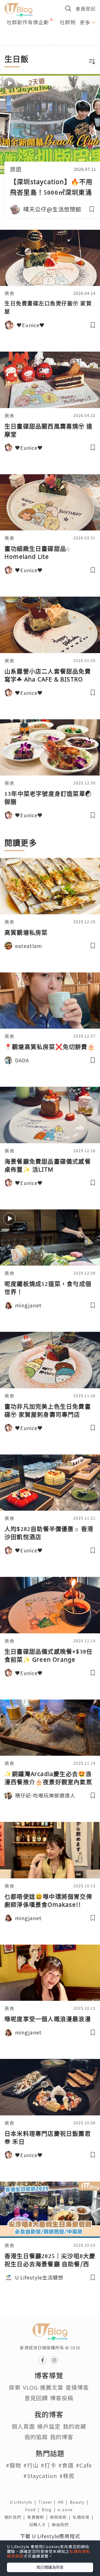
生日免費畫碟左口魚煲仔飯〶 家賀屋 (48, 308)
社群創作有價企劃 (28, 22)
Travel (48, 2502)
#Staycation (40, 2476)
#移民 (67, 2476)
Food (33, 2510)
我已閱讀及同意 (50, 2567)
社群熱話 (70, 22)
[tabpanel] (50, 37)
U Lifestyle (24, 2502)
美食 (9, 293)
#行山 (31, 2465)
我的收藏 (74, 2426)
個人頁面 (23, 2426)
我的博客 (62, 2437)
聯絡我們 (61, 2525)
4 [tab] (62, 44)
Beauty (80, 2502)
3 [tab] (54, 44)
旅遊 (16, 169)
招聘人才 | (41, 2525)
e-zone (66, 2510)
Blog (50, 2510)
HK (64, 2502)
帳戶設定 (49, 2426)
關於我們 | (16, 2517)
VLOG (30, 2387)
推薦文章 (52, 2387)
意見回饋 (36, 2398)
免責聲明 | (39, 2517)
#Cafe (84, 2465)
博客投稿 (62, 2398)
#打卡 (48, 2465)
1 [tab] (37, 44)
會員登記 (86, 8)
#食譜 (66, 2465)
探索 (15, 2387)
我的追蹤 (36, 2437)
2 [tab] (46, 44)
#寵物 (13, 2465)
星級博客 (77, 2387)
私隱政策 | (84, 2517)
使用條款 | (61, 2517)
